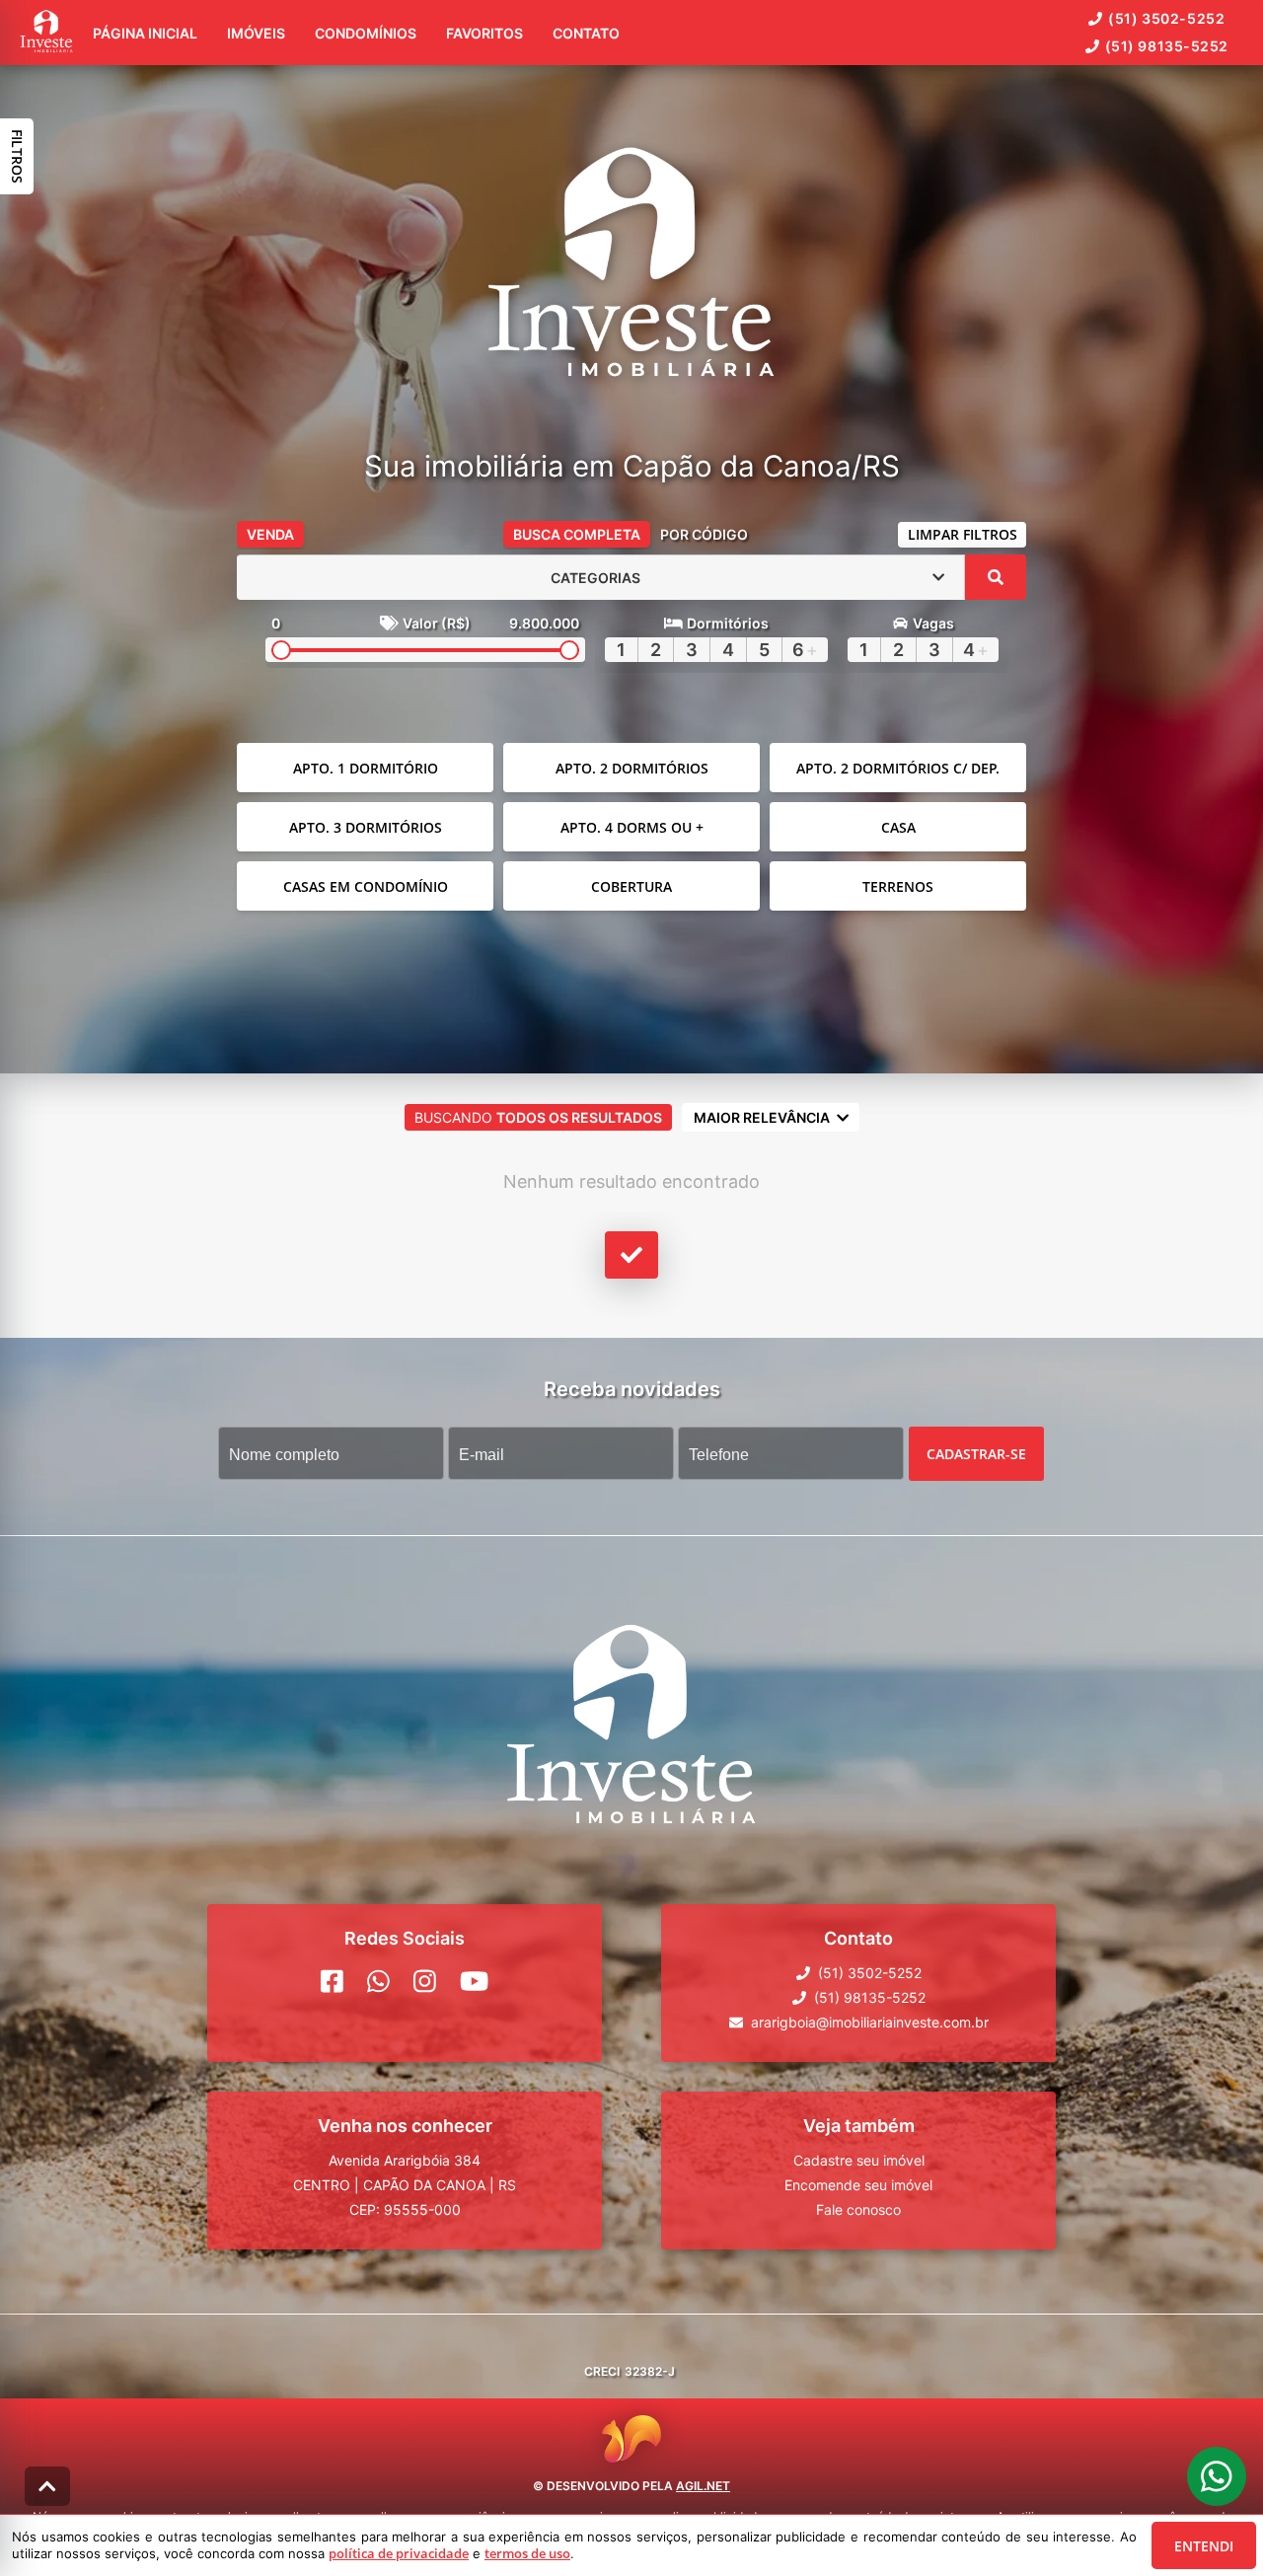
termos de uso (527, 2553)
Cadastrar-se (976, 1454)
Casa (898, 827)
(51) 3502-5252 (1166, 18)
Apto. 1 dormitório (366, 768)
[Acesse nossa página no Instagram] (425, 1981)
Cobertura (631, 886)
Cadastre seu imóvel (859, 2160)
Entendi (1204, 2546)
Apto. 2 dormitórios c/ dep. (898, 768)
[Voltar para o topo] (47, 2486)
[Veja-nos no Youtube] (474, 1981)
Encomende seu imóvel (858, 2185)
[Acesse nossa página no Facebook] (332, 1981)
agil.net (703, 2486)
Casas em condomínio (366, 886)
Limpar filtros (963, 534)
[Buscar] (996, 577)
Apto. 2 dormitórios (632, 768)
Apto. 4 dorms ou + (632, 827)
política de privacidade (399, 2553)
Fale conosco (858, 2209)
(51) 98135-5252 (1167, 46)
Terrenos (898, 886)
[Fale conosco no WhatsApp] (378, 1981)
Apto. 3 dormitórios (366, 827)
